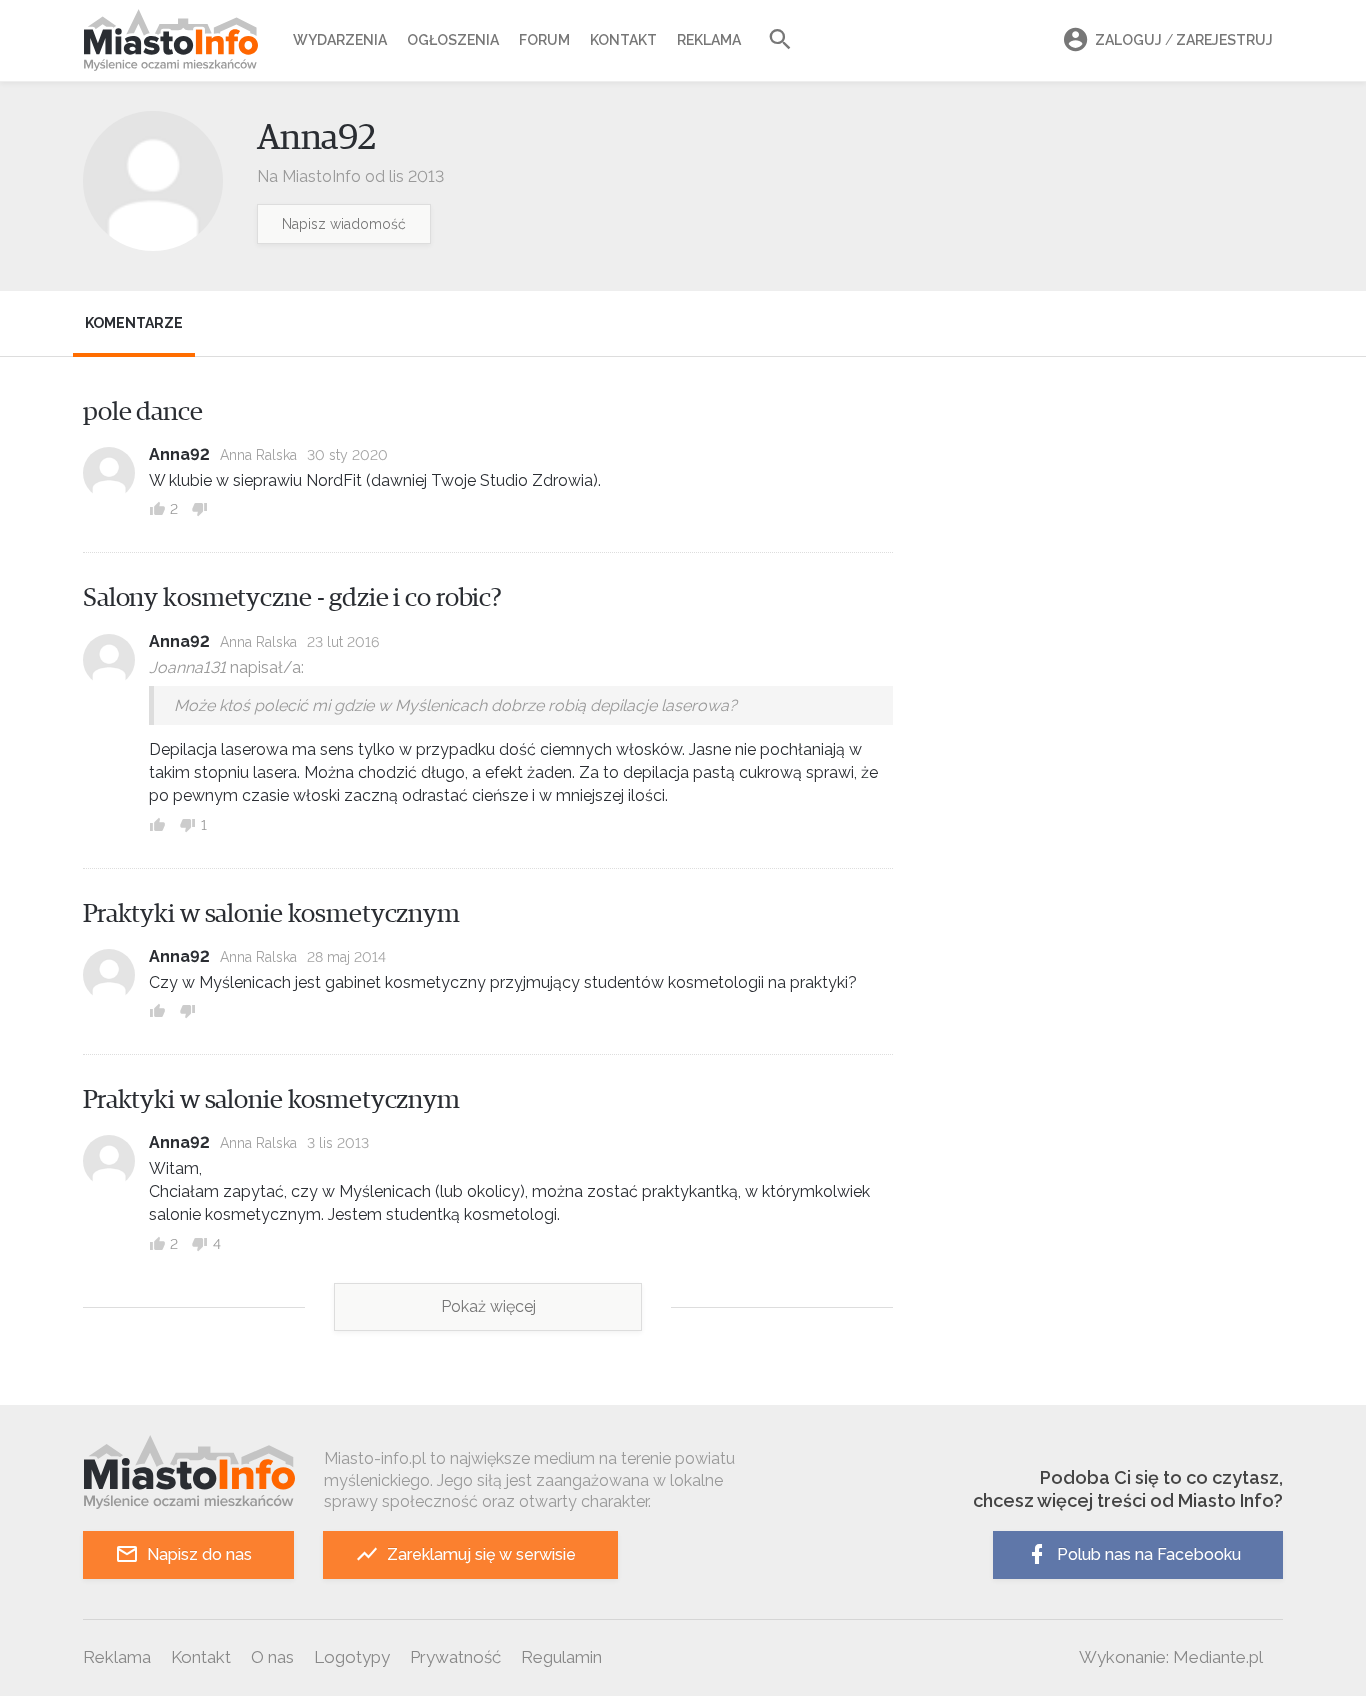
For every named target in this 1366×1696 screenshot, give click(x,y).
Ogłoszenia (453, 40)
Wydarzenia (340, 40)
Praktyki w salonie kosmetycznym (271, 914)
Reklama (709, 40)
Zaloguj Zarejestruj (1184, 40)
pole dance (143, 412)
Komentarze (134, 323)
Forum (544, 40)
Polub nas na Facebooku (1149, 1554)
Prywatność (455, 1657)
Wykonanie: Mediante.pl (1171, 1657)
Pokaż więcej (488, 1306)
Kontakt (623, 40)
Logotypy (352, 1657)
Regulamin (561, 1657)
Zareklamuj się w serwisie (481, 1554)
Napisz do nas (199, 1554)
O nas (272, 1657)
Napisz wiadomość (344, 224)
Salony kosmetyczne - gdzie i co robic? (292, 598)
